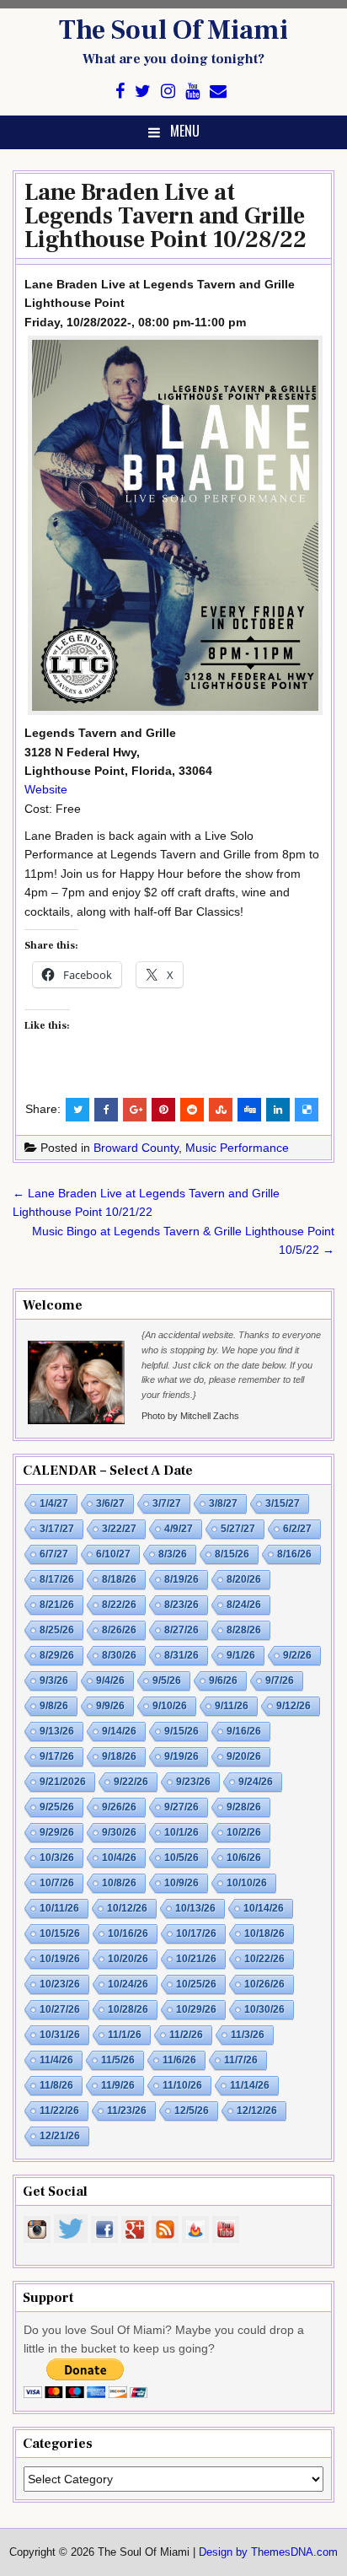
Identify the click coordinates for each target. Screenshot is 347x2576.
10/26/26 (264, 1984)
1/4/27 (54, 1503)
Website (46, 789)
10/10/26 (247, 1883)
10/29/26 (196, 2009)
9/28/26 (244, 1807)
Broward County (136, 1148)
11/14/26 (250, 2085)
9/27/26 (182, 1807)
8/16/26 (294, 1554)
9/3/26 (54, 1681)
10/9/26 (182, 1883)
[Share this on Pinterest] (163, 1110)
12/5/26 (192, 2111)
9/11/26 (232, 1706)
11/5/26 (118, 2060)
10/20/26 (128, 1959)
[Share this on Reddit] (192, 1110)
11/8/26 (56, 2085)
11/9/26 (118, 2085)
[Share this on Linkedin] (278, 1110)
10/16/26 (128, 1933)
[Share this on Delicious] (307, 1110)
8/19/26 (182, 1579)
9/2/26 (297, 1655)
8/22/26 (119, 1605)
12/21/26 (60, 2136)
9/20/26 (244, 1756)
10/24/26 (128, 1984)
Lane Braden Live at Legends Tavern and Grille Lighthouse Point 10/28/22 (165, 216)
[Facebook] (120, 91)
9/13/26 (57, 1731)
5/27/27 (238, 1529)
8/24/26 (244, 1605)
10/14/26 (264, 1908)
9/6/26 (223, 1681)
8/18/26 (119, 1579)
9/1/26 (241, 1655)
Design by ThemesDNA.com (268, 2552)
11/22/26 (59, 2111)
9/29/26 (57, 1832)
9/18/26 (119, 1756)
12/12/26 (257, 2111)
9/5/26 (167, 1681)
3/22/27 (119, 1529)
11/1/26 (125, 2035)
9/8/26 (54, 1706)
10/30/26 (264, 2009)
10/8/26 (119, 1883)
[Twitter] (143, 91)
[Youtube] (192, 91)
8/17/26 (57, 1579)
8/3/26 (173, 1554)
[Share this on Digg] (249, 1110)
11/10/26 (182, 2085)
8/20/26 (244, 1579)
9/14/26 (119, 1731)
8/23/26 (182, 1605)
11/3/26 (248, 2035)
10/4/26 (119, 1858)
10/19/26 (60, 1959)
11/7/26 (241, 2060)
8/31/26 (182, 1655)
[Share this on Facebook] (106, 1110)
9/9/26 (110, 1706)
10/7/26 (57, 1883)
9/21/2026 (63, 1782)
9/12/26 (294, 1706)
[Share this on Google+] (135, 1110)
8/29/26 (57, 1655)
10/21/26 (196, 1959)
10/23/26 (60, 1984)
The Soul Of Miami (173, 30)
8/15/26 (232, 1554)
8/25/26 (57, 1630)
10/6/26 (244, 1858)
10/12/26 (127, 1908)
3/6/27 (110, 1503)
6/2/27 (297, 1529)
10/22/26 (264, 1959)
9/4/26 (110, 1681)
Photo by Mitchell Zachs (190, 1416)
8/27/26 (182, 1630)
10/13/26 (195, 1908)
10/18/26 (264, 1933)
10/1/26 (182, 1832)
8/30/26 (119, 1655)
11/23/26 (127, 2111)
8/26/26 (119, 1630)
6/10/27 (113, 1554)
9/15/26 (182, 1731)
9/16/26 (244, 1731)
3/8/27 (223, 1503)
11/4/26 (56, 2060)
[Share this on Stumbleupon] (221, 1110)
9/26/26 (119, 1807)
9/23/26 (193, 1782)
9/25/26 (57, 1807)
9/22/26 (131, 1782)
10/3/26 (57, 1858)
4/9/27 (179, 1529)
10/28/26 (128, 2009)
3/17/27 (57, 1529)
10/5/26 (182, 1858)
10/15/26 (60, 1933)
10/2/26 (244, 1832)
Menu (185, 131)
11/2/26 (186, 2035)
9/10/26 (170, 1706)
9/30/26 (119, 1832)
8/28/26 (244, 1630)
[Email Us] (218, 91)
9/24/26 (256, 1782)
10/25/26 (196, 1984)
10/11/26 (59, 1908)
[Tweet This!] (77, 1110)
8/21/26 (57, 1605)
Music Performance (237, 1148)
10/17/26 (196, 1933)
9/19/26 (182, 1756)
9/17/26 (57, 1756)
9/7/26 (280, 1681)
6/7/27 (54, 1554)
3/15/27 (283, 1503)
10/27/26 (60, 2009)
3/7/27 (167, 1503)
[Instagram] (168, 91)
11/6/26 (179, 2060)
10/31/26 (60, 2035)
